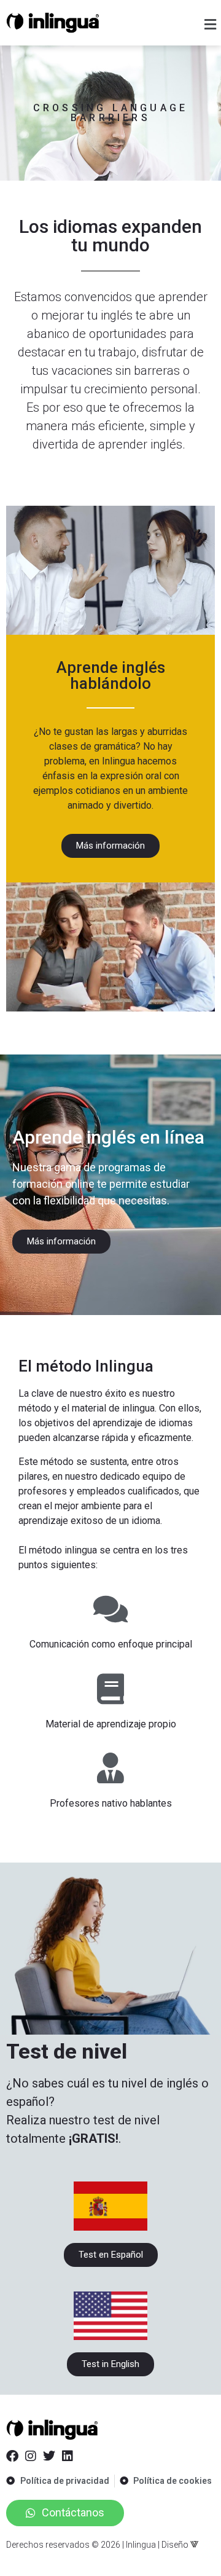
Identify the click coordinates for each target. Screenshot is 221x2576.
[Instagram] (31, 2456)
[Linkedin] (68, 2456)
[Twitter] (49, 2456)
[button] (211, 24)
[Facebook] (12, 2456)
